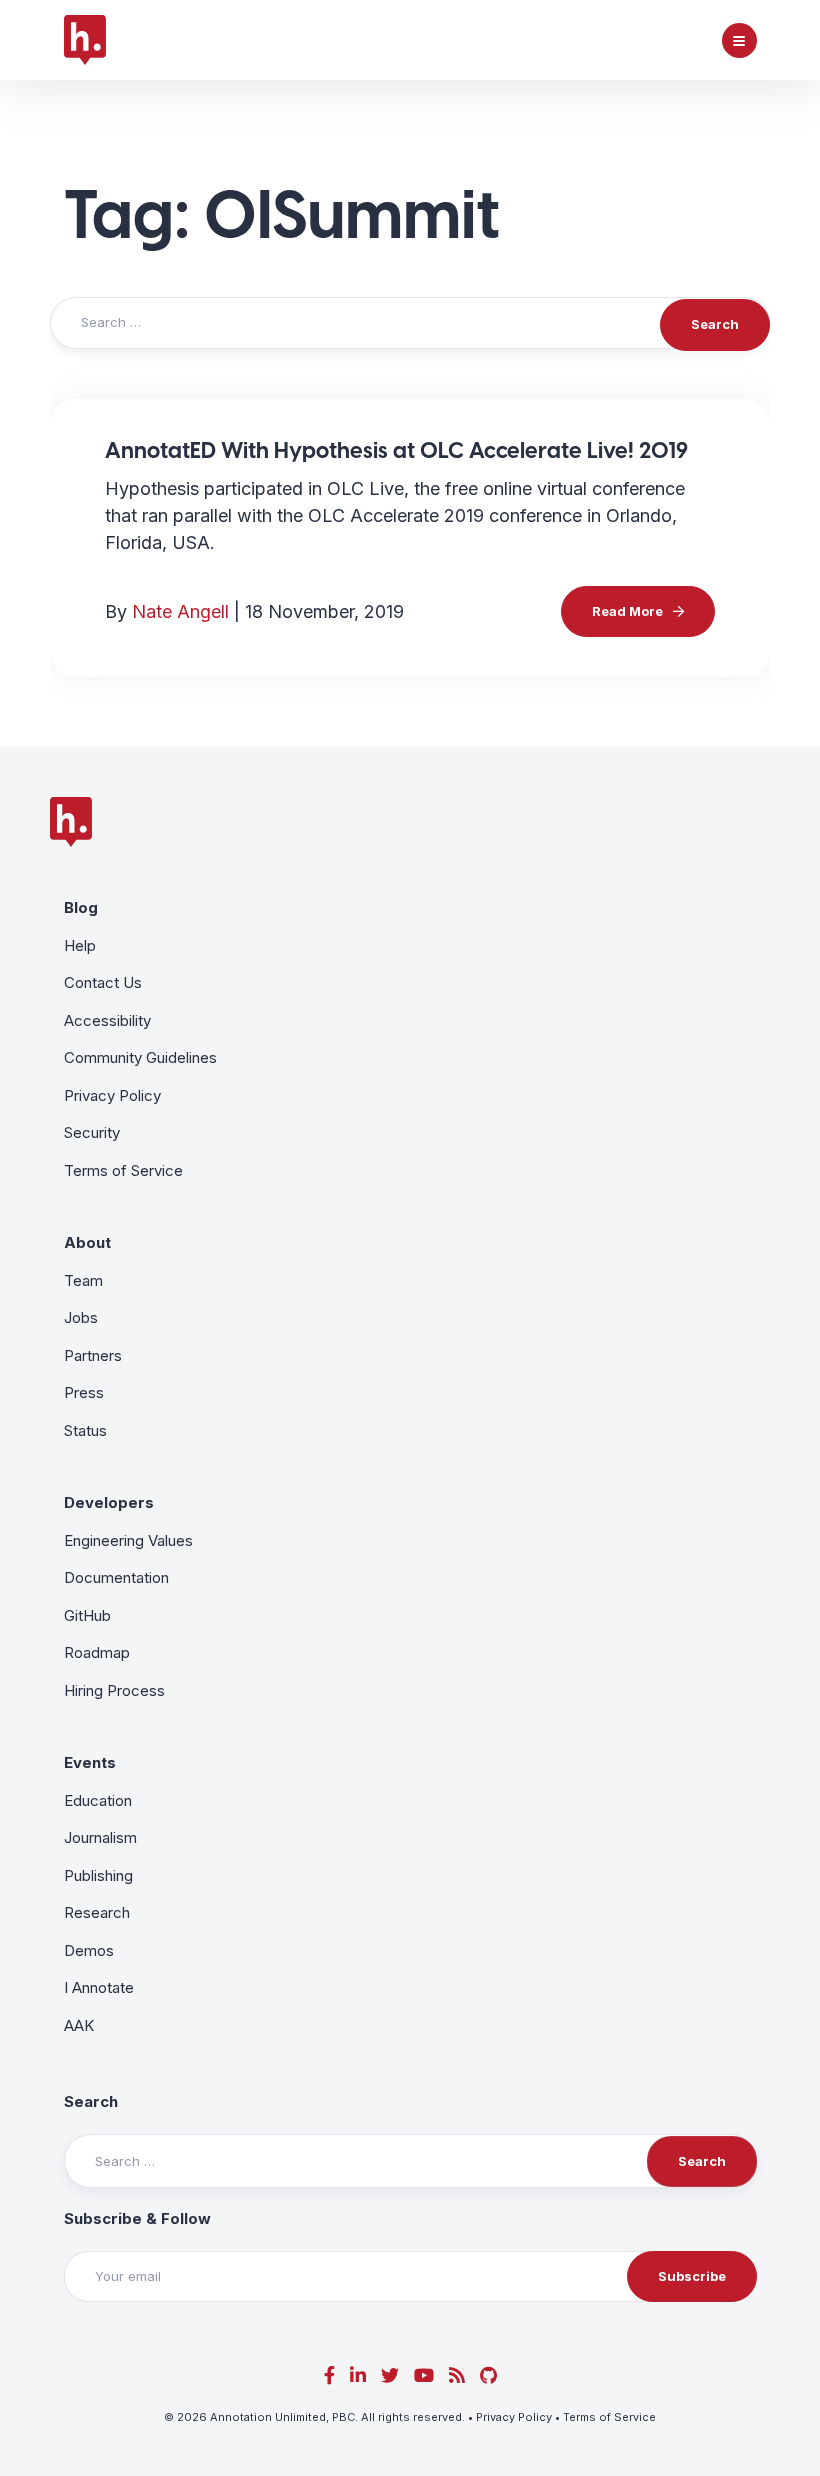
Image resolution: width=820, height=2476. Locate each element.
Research (97, 1912)
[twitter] (390, 2375)
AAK (79, 2025)
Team (83, 1280)
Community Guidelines (140, 1057)
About (87, 1242)
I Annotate (99, 1987)
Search (91, 2101)
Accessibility (107, 1020)
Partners (93, 1355)
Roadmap (97, 1652)
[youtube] (424, 2375)
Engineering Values (128, 1540)
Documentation (116, 1577)
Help (80, 945)
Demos (89, 1950)
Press (84, 1392)
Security (92, 1132)
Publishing (98, 1875)
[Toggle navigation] (739, 40)
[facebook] (329, 2375)
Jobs (81, 1317)
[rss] (457, 2375)
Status (85, 1430)
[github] (488, 2375)
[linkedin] (358, 2375)
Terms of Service (123, 1170)
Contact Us (103, 982)
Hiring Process (114, 1690)
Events (90, 1762)
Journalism (100, 1837)
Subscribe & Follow (137, 2218)
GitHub (87, 1615)
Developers (109, 1502)
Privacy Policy (112, 1095)
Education (98, 1800)
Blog (81, 907)
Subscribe (692, 2276)
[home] (85, 40)
